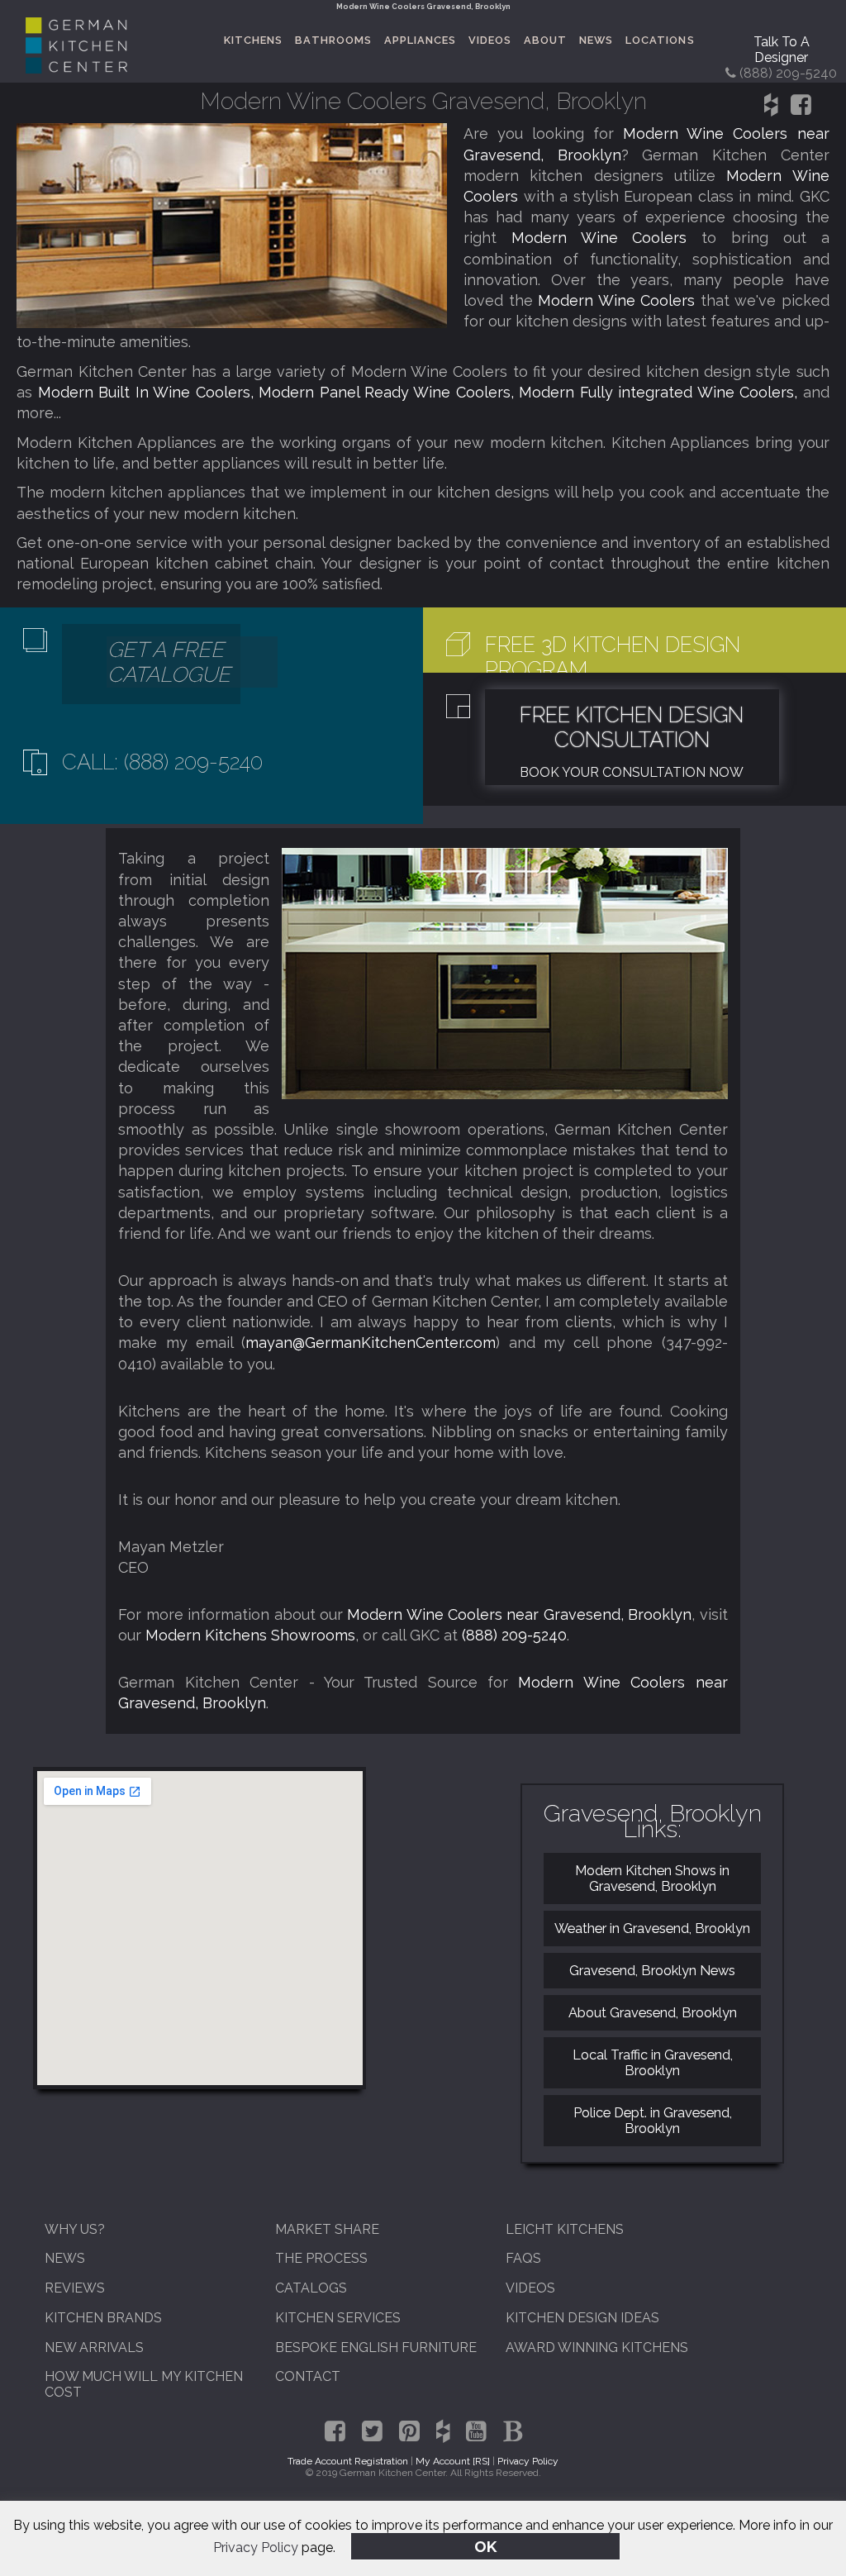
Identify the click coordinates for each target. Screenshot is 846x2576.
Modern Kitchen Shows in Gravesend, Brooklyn (652, 1878)
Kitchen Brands (103, 2318)
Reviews (75, 2288)
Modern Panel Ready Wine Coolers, (389, 392)
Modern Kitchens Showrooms (250, 1635)
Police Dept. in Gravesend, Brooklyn (653, 2121)
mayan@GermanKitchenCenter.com (371, 1343)
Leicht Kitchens (565, 2229)
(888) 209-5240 (514, 1635)
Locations (660, 40)
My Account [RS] (453, 2461)
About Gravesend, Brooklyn (653, 2013)
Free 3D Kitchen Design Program (613, 657)
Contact (308, 2376)
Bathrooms (333, 40)
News (596, 40)
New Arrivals (94, 2347)
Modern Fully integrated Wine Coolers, (661, 392)
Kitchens (253, 40)
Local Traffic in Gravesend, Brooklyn (653, 2063)
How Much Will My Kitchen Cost (144, 2384)
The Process (321, 2258)
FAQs (523, 2258)
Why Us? (75, 2229)
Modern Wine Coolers (606, 238)
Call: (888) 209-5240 (162, 762)
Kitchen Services (338, 2318)
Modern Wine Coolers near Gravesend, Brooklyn (519, 1614)
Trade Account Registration (348, 2461)
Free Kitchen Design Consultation (632, 727)
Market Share (327, 2229)
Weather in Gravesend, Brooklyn (652, 1928)
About (545, 40)
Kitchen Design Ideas (582, 2318)
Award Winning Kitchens (597, 2347)
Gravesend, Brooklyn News (652, 1971)
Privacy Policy (256, 2547)
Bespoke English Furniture (376, 2347)
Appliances (420, 40)
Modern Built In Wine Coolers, (148, 392)
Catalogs (311, 2288)
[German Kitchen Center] (76, 69)
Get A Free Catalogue (169, 662)
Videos (490, 40)
